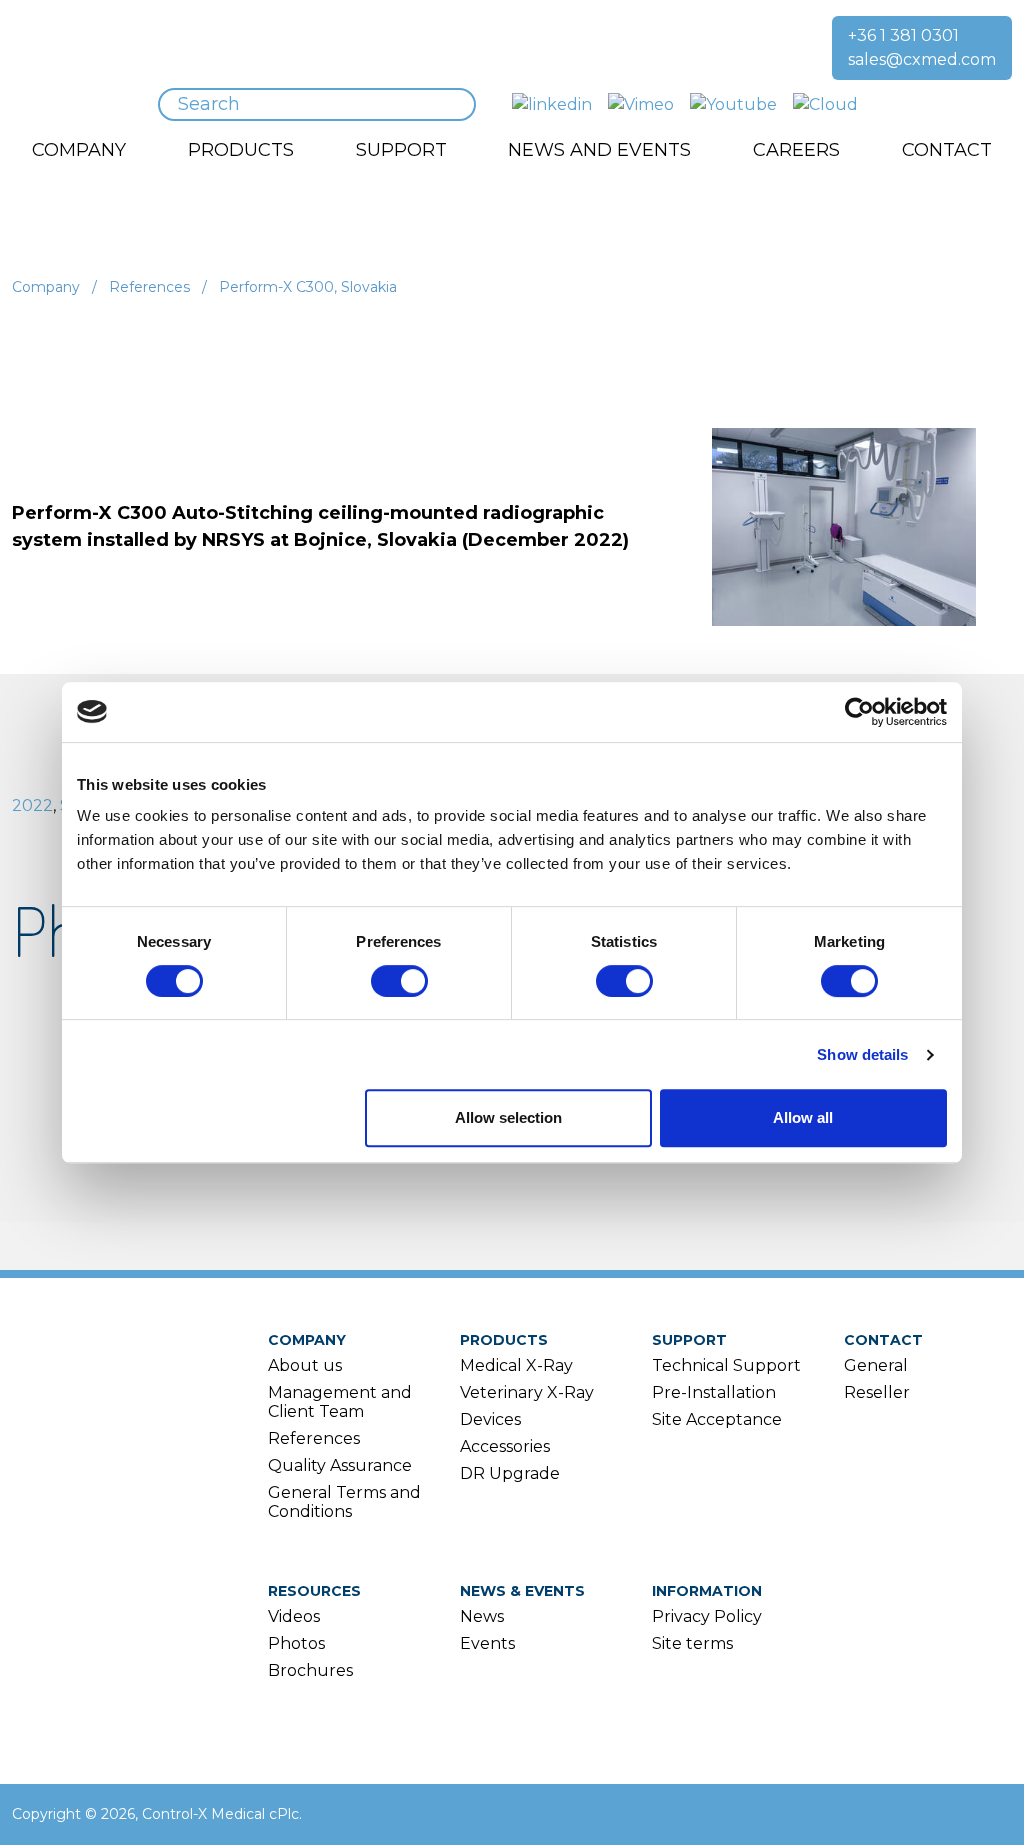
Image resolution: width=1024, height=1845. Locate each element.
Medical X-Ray (516, 1365)
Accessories (505, 1446)
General (876, 1365)
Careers (796, 150)
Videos (294, 1616)
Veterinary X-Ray (527, 1392)
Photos (296, 1643)
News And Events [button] (599, 150)
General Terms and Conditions (344, 1502)
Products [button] (241, 150)
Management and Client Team (340, 1402)
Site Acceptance (717, 1419)
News (482, 1616)
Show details (862, 1054)
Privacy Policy (707, 1616)
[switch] (399, 981)
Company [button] (79, 150)
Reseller (877, 1392)
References (149, 287)
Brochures (310, 1670)
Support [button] (401, 150)
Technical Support (726, 1365)
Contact (883, 1340)
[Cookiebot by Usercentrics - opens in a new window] (859, 712)
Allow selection (508, 1117)
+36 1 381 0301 (903, 35)
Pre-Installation (714, 1392)
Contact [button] (947, 150)
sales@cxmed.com (922, 59)
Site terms (692, 1643)
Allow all (803, 1117)
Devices (490, 1419)
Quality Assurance (340, 1465)
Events (487, 1643)
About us (305, 1365)
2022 (32, 805)
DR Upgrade (510, 1473)
